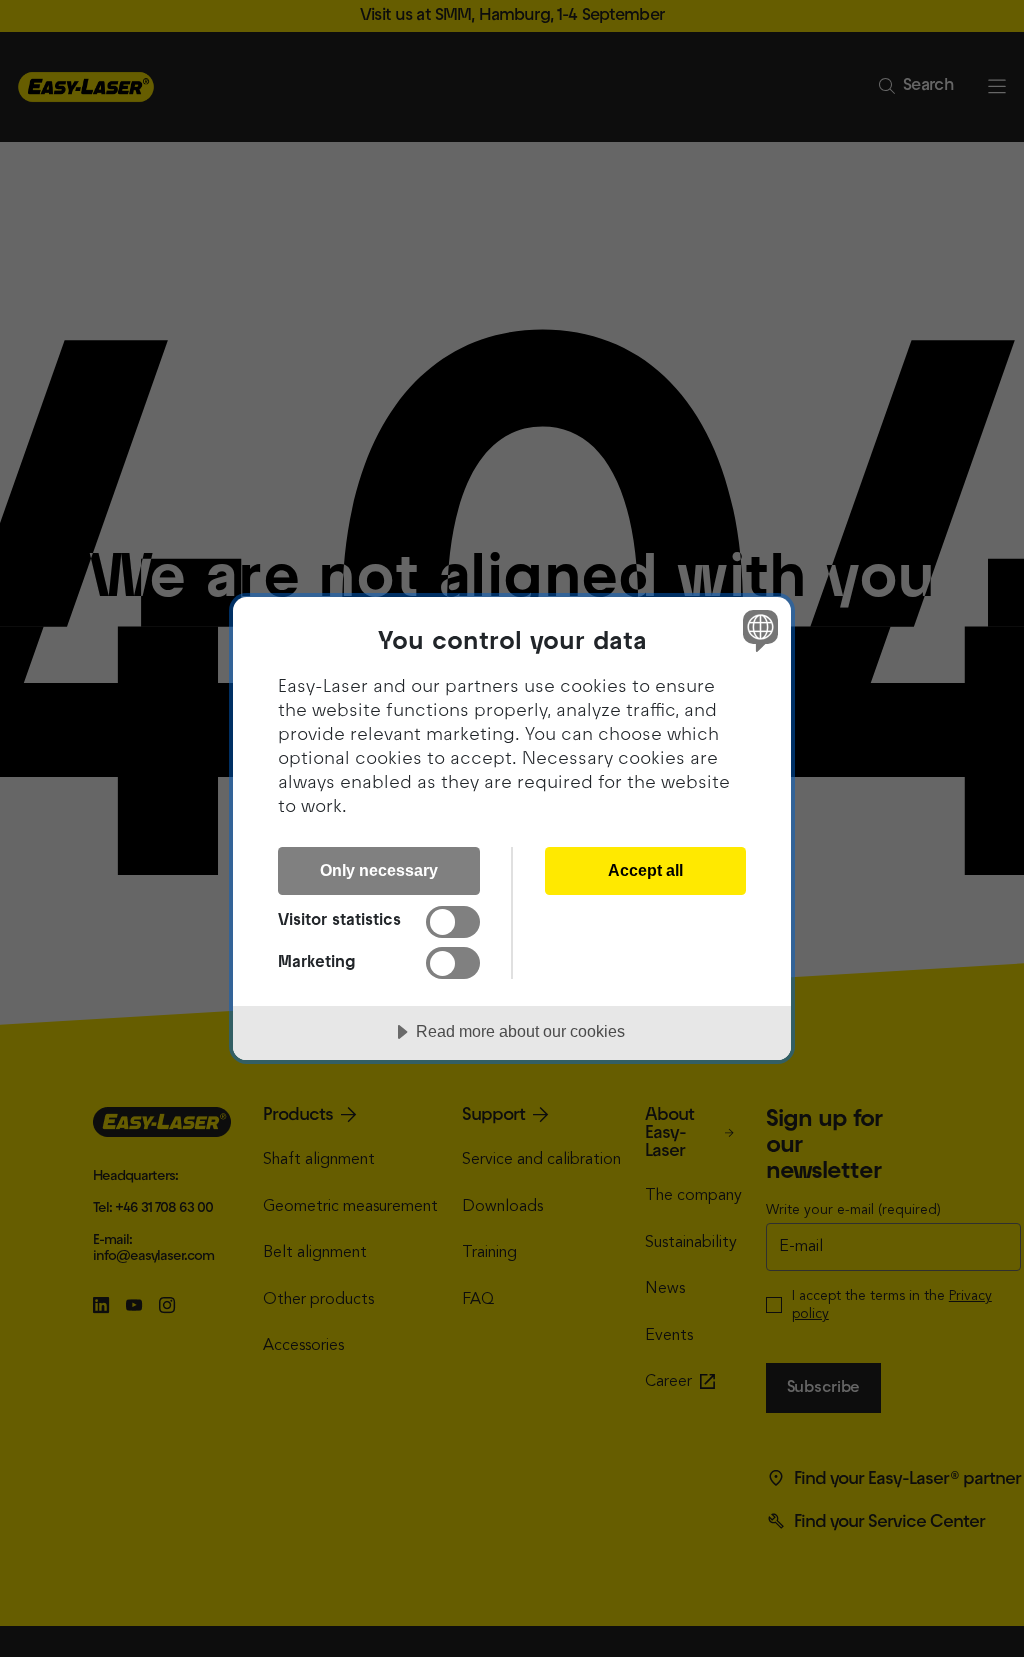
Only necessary (379, 870)
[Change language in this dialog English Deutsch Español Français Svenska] (758, 631)
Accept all (645, 870)
